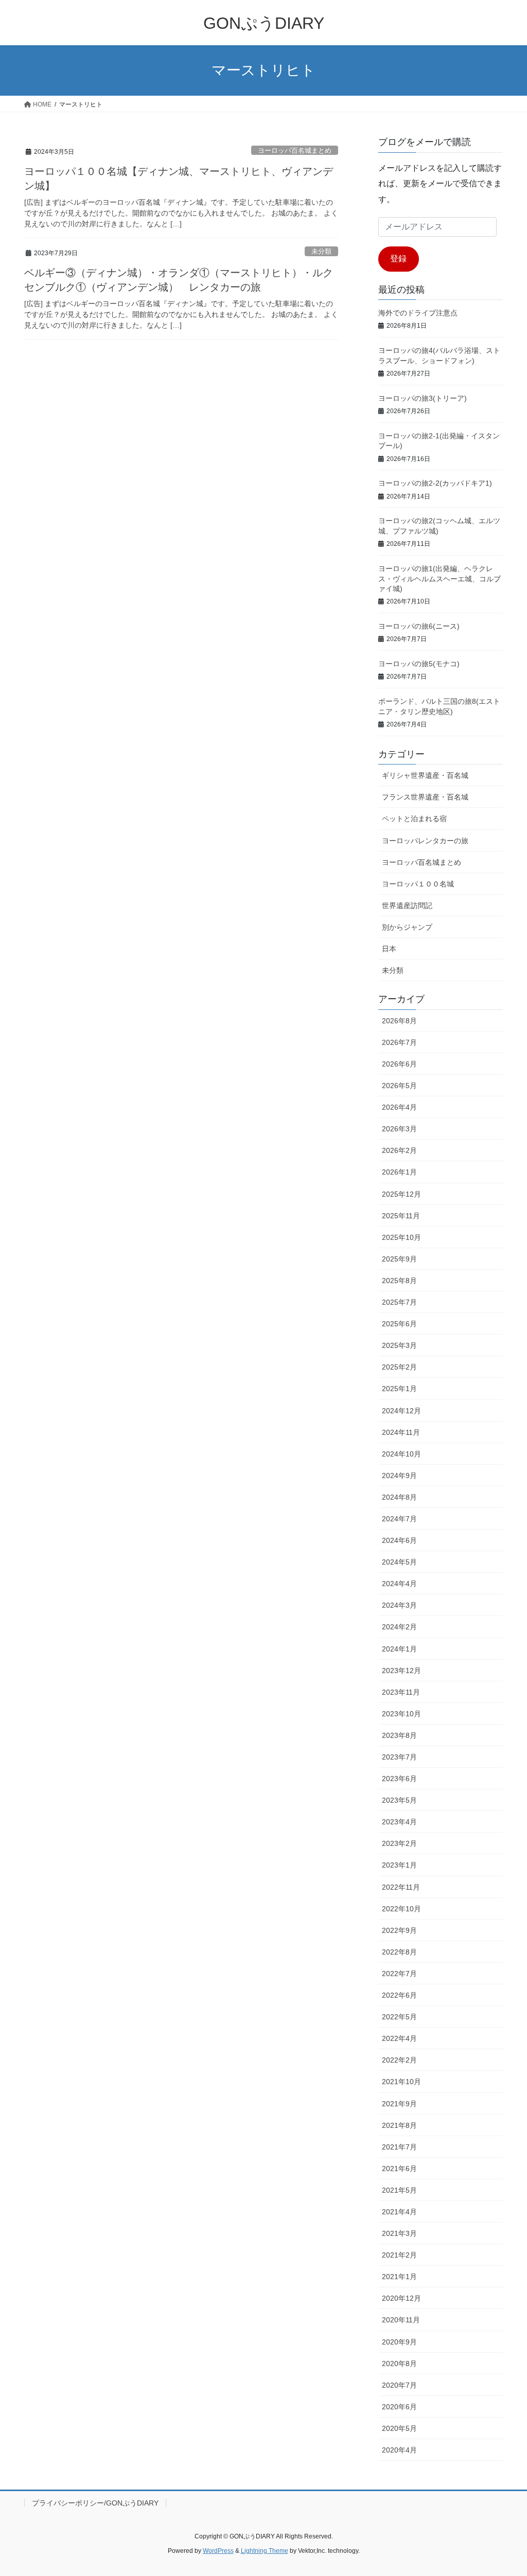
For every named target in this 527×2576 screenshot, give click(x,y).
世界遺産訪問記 (407, 905)
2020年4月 (399, 2450)
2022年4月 (399, 2038)
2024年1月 (399, 1649)
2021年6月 (399, 2169)
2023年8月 (399, 1735)
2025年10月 (401, 1237)
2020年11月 (401, 2320)
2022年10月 (401, 1909)
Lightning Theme (265, 2551)
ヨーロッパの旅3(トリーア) (423, 398)
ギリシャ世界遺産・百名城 (425, 775)
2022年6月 (399, 1995)
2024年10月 (401, 1454)
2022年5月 (399, 2017)
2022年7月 (399, 1974)
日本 (389, 949)
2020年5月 (399, 2428)
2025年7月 (399, 1302)
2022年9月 (399, 1930)
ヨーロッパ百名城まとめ (295, 150)
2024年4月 (399, 1584)
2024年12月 (401, 1411)
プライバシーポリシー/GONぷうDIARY (95, 2503)
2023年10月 (401, 1714)
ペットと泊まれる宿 (414, 819)
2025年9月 (399, 1259)
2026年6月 (399, 1064)
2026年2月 (399, 1150)
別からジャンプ (407, 927)
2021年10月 (401, 2082)
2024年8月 (399, 1497)
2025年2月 (399, 1367)
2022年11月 (401, 1887)
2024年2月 (399, 1627)
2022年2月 (399, 2060)
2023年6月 (399, 1779)
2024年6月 (399, 1540)
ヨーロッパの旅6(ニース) (419, 626)
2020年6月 (399, 2407)
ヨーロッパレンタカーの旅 (425, 841)
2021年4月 (399, 2212)
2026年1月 (399, 1172)
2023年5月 (399, 1800)
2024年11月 (401, 1432)
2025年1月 (399, 1389)
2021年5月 (399, 2190)
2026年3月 (399, 1129)
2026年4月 (399, 1107)
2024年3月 (399, 1605)
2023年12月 (401, 1671)
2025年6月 (399, 1324)
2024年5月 (399, 1562)
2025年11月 (401, 1216)
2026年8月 (399, 1021)
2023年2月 (399, 1843)
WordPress (218, 2551)
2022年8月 (399, 1952)
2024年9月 (399, 1476)
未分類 (321, 251)
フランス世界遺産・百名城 (425, 797)
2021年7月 (399, 2147)
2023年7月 (399, 1757)
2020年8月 (399, 2364)
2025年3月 (399, 1345)
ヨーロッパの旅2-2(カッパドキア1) (435, 483)
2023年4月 (399, 1822)
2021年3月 (399, 2233)
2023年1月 (399, 1865)
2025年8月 (399, 1281)
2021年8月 (399, 2125)
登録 (398, 259)
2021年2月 (399, 2255)
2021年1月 (399, 2277)
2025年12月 (401, 1194)
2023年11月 (401, 1692)
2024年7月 (399, 1519)
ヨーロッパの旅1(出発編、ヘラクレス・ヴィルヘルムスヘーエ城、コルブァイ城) (440, 579)
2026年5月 (399, 1086)
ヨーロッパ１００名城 (418, 884)
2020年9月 (399, 2342)
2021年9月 (399, 2104)
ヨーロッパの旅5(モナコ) (419, 664)
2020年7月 (399, 2385)
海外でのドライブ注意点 (418, 313)
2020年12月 (401, 2298)
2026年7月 (399, 1042)
